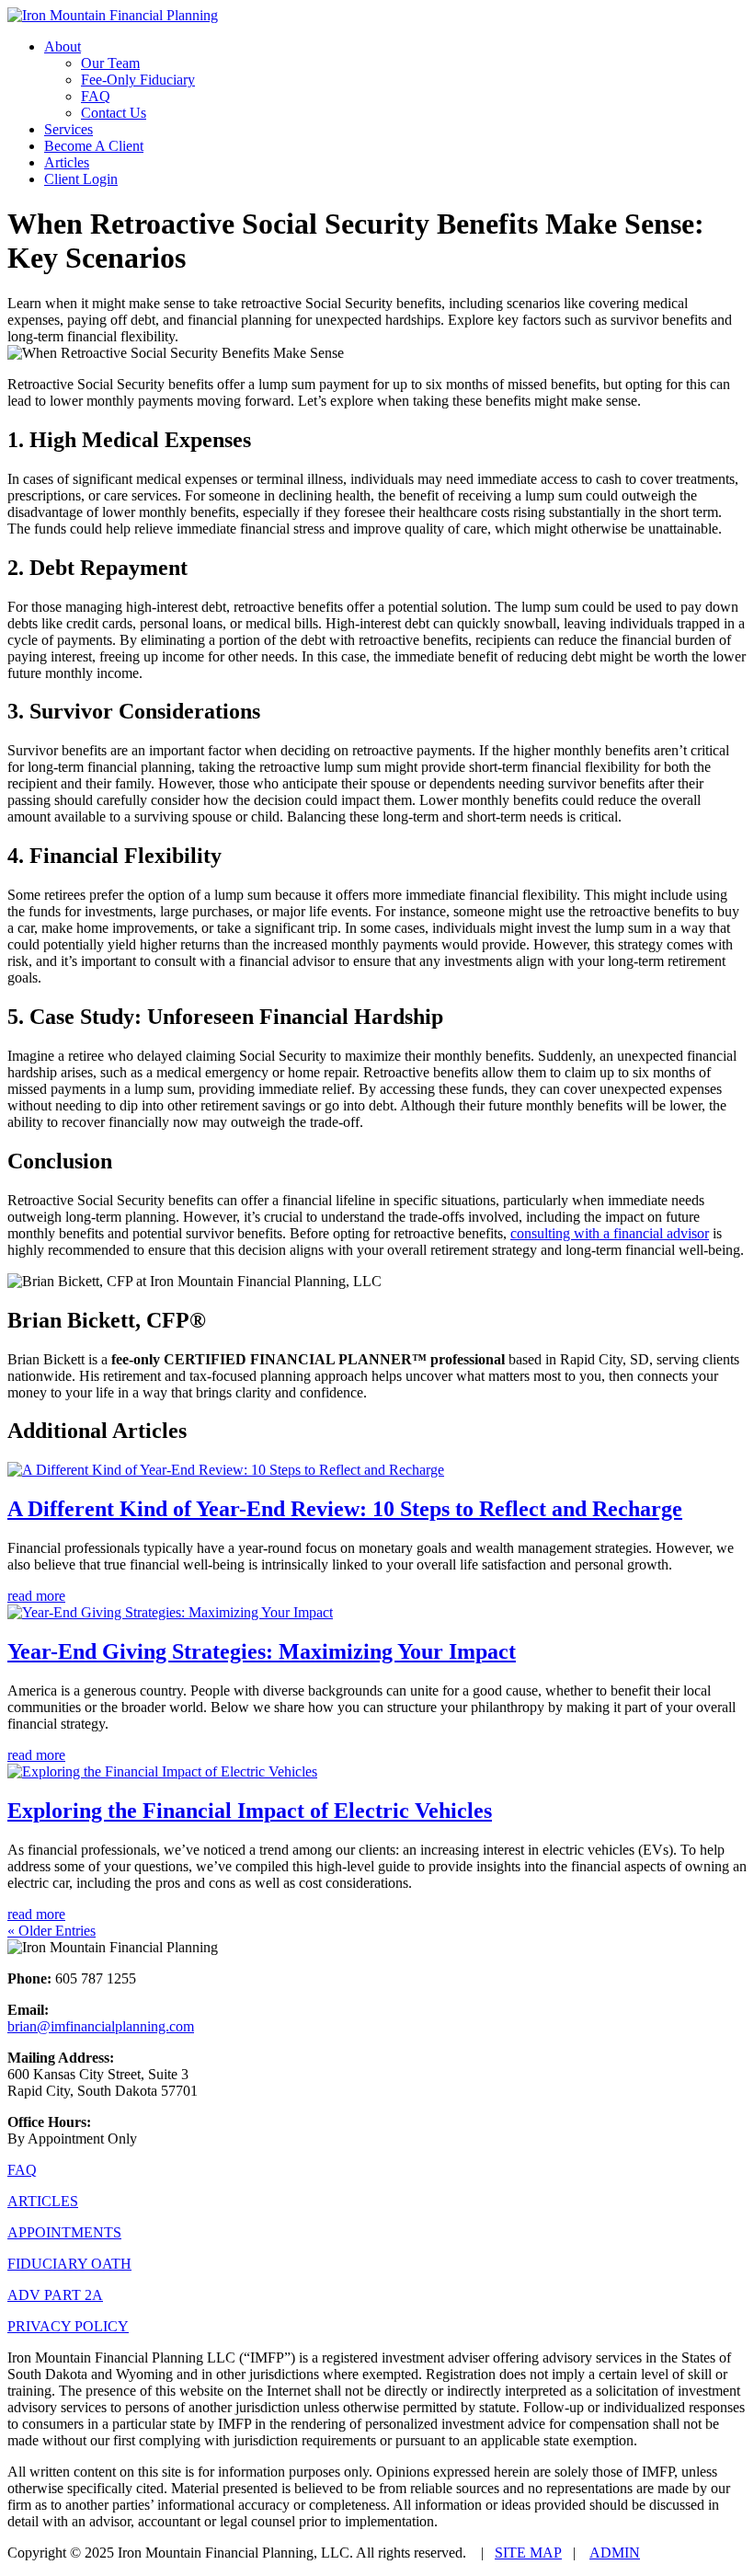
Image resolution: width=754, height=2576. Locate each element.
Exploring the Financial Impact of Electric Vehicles (250, 1811)
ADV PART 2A (55, 2295)
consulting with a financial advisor (610, 1233)
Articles (67, 162)
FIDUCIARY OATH (69, 2264)
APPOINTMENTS (64, 2232)
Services (69, 129)
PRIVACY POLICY (68, 2326)
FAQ (96, 96)
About (63, 46)
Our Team (110, 63)
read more (36, 1596)
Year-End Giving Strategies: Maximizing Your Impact (262, 1651)
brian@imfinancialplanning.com (101, 2026)
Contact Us (114, 113)
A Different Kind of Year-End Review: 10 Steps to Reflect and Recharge (345, 1509)
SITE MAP (528, 2553)
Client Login (81, 179)
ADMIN (615, 2553)
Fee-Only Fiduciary (138, 80)
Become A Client (94, 146)
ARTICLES (43, 2201)
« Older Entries (51, 1931)
